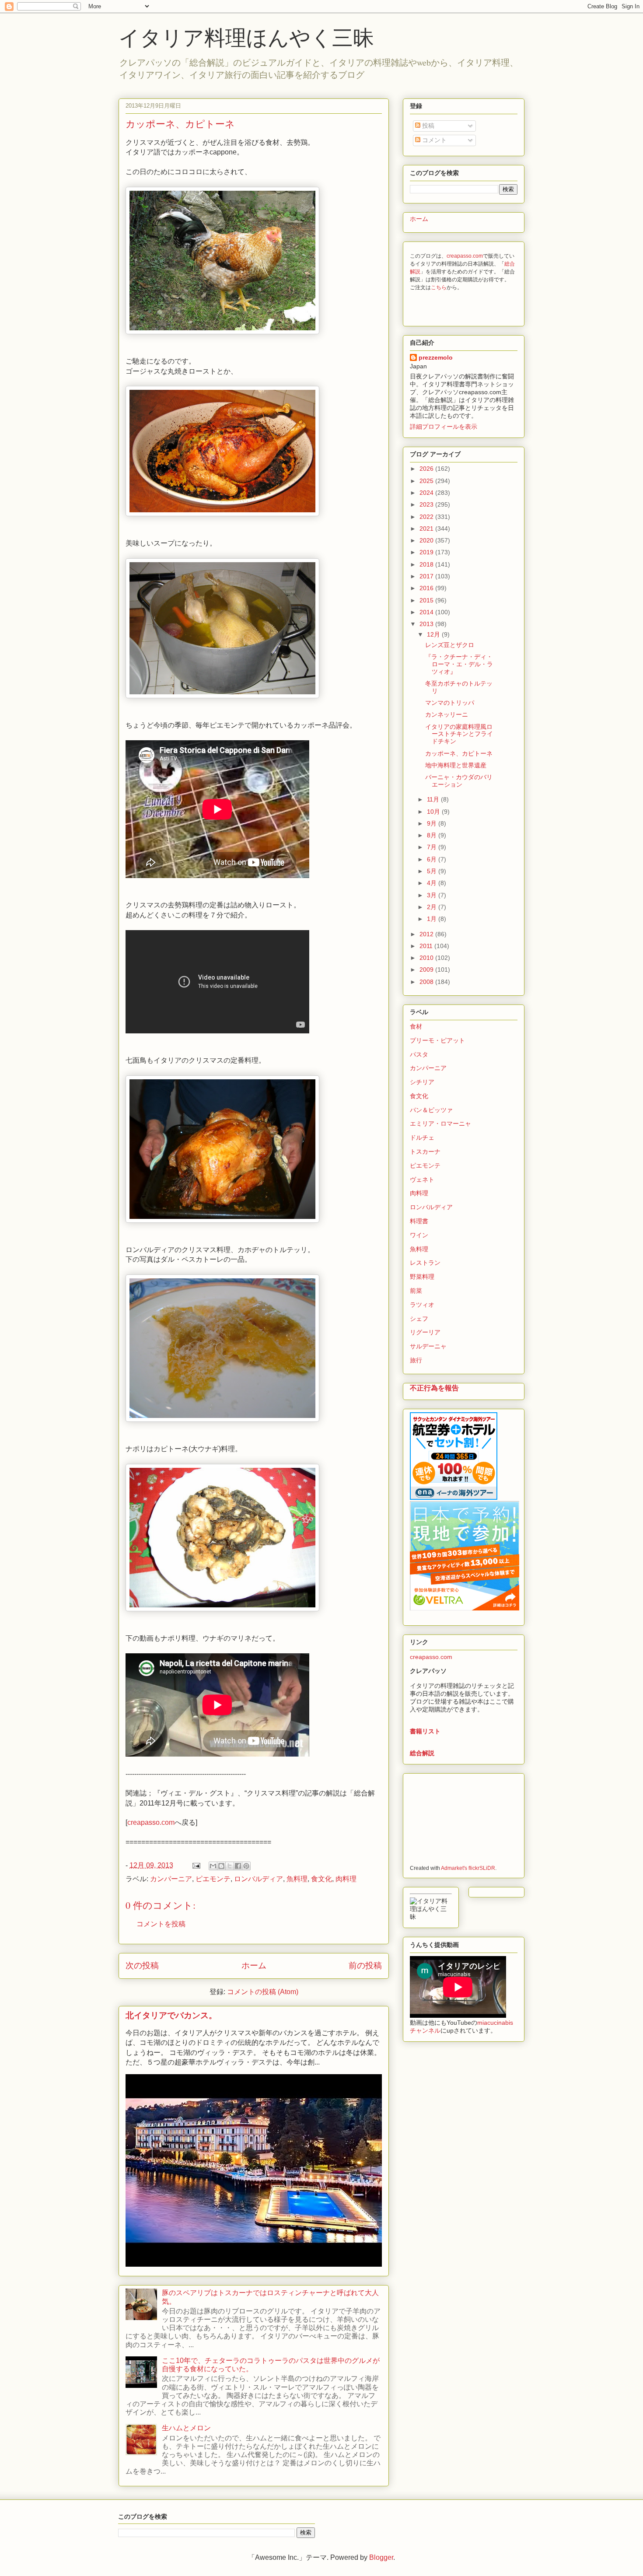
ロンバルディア (259, 1879)
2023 (427, 504)
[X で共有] (230, 1866)
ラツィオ (422, 1305)
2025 (427, 481)
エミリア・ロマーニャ (440, 1123)
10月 (434, 812)
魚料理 (297, 1879)
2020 (427, 540)
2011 (427, 946)
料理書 (419, 1221)
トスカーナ (425, 1151)
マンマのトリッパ (450, 703)
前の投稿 (365, 1965)
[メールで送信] (213, 1866)
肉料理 (346, 1879)
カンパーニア (171, 1879)
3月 (433, 895)
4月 (433, 883)
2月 (433, 907)
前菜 (416, 1291)
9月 (433, 823)
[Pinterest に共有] (246, 1866)
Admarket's (454, 1868)
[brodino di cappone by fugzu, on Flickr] (222, 696)
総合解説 (422, 1753)
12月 (434, 634)
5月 (433, 871)
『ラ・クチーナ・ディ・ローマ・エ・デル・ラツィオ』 (459, 664)
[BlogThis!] (221, 1866)
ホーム (254, 1965)
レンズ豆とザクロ (450, 645)
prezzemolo (436, 357)
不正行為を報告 (434, 1388)
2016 (427, 588)
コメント (433, 140)
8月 (433, 835)
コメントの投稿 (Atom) (263, 1992)
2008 (427, 982)
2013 (427, 624)
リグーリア (425, 1332)
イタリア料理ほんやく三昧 (246, 37)
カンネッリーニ (447, 714)
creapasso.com (151, 1822)
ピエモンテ (213, 1879)
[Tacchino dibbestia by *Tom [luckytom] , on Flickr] (222, 1220)
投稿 (427, 126)
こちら (439, 287)
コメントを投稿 (161, 1924)
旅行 (416, 1360)
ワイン (419, 1235)
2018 (427, 564)
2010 (427, 958)
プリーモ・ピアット (437, 1040)
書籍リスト (425, 1731)
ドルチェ (422, 1137)
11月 (434, 799)
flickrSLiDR (482, 1868)
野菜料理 (422, 1277)
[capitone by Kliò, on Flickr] (222, 1609)
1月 (433, 919)
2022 (427, 517)
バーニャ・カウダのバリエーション (459, 781)
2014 (427, 612)
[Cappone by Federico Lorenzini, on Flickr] (222, 332)
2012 (427, 934)
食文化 (321, 1879)
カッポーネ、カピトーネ (459, 753)
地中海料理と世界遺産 (456, 765)
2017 (427, 576)
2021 (427, 528)
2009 (427, 969)
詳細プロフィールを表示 (444, 427)
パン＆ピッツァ (431, 1110)
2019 (427, 552)
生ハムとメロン (186, 2428)
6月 (433, 859)
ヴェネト (422, 1179)
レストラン (425, 1263)
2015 (427, 600)
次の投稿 (142, 1965)
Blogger (381, 2557)
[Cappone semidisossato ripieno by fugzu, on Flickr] (222, 514)
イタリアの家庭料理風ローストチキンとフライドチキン (459, 734)
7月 (433, 847)
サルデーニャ (428, 1346)
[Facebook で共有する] (238, 1866)
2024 (427, 493)
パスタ (419, 1054)
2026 (427, 469)
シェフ (419, 1319)
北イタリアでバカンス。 (171, 2015)
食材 (416, 1026)
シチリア (422, 1082)
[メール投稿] (196, 1865)
